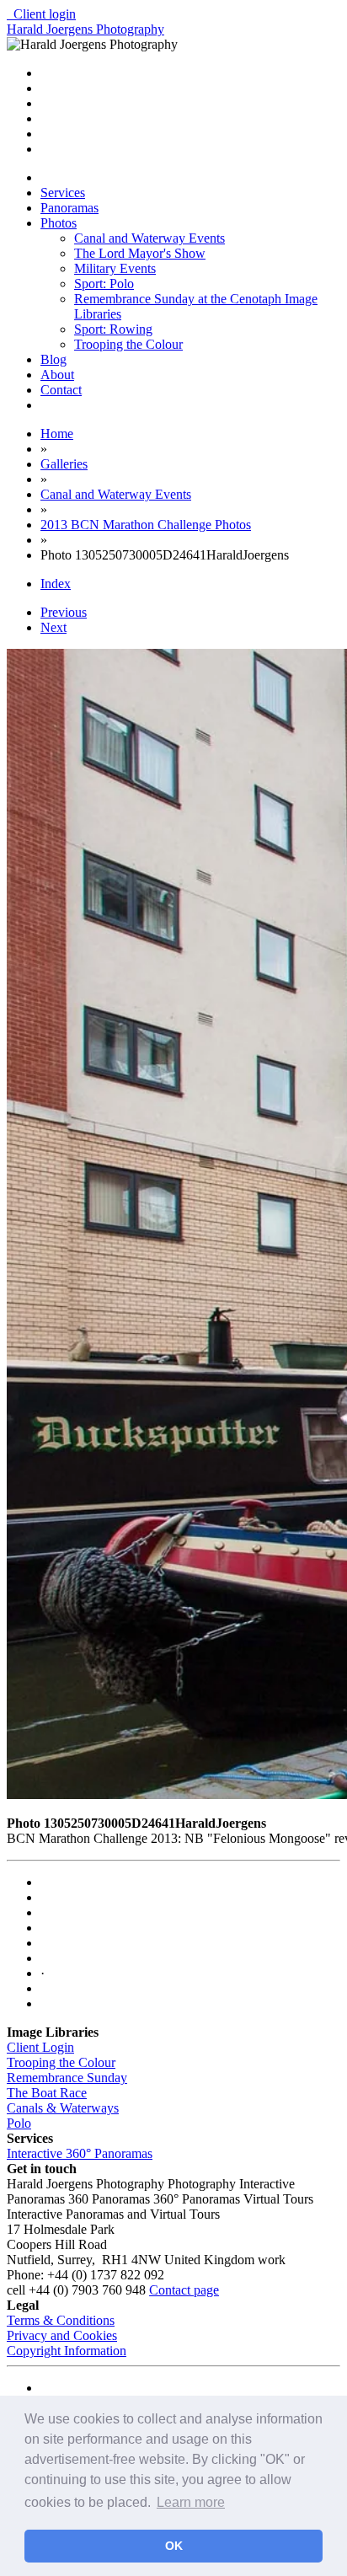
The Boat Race (47, 2093)
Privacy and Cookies (62, 2335)
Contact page (184, 2290)
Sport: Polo (104, 284)
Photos (59, 223)
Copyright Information (67, 2351)
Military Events (115, 268)
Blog (53, 359)
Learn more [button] (191, 2502)
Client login (41, 14)
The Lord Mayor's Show (140, 253)
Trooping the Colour (128, 344)
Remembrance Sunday (67, 2078)
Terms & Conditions (61, 2320)
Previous (64, 612)
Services (63, 193)
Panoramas (69, 208)
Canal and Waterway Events (149, 238)
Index (56, 584)
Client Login (40, 2047)
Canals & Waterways (63, 2108)
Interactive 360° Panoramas (80, 2153)
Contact (61, 390)
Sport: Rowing (113, 329)
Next (53, 627)
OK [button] (174, 2546)
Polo (19, 2123)
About (57, 375)
